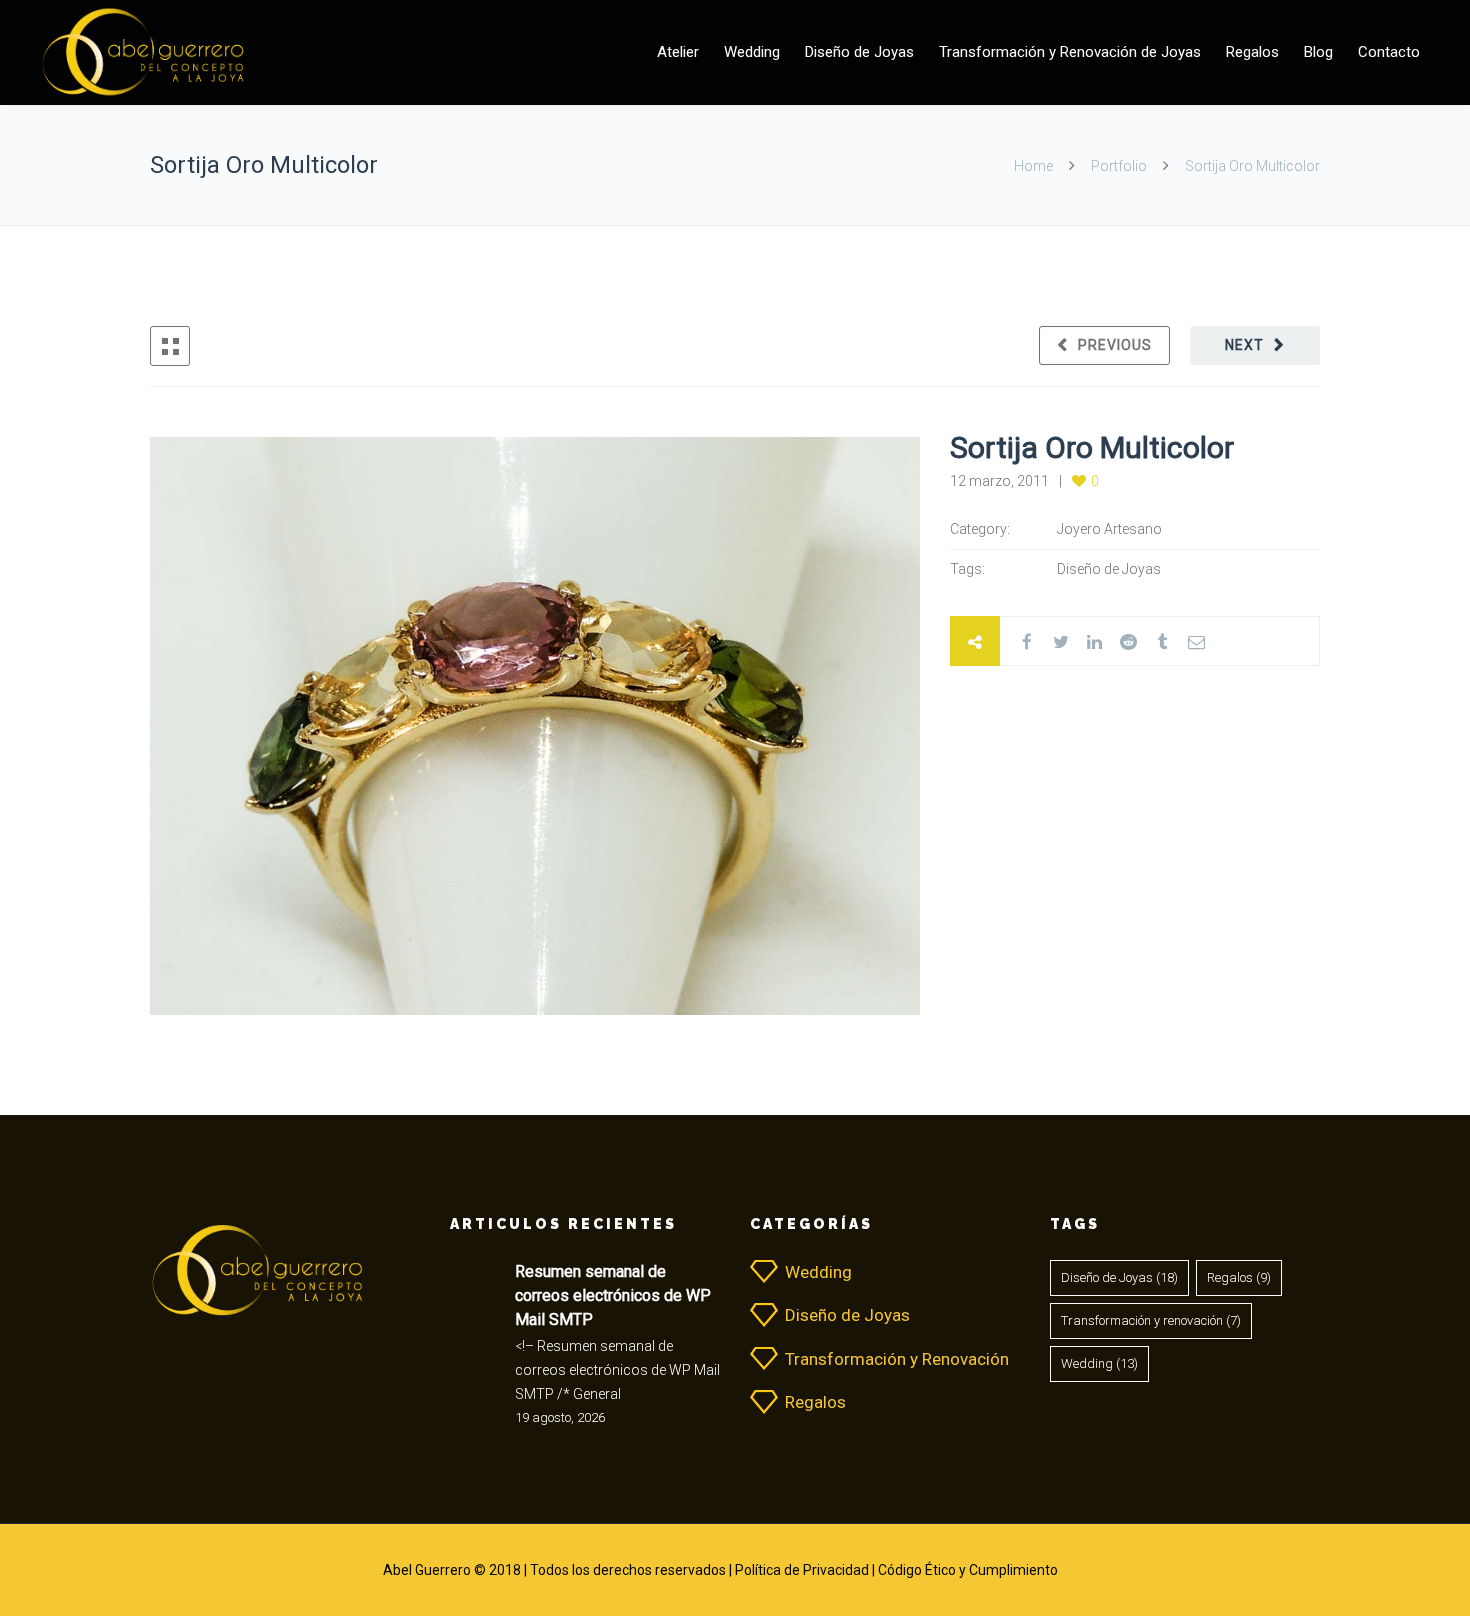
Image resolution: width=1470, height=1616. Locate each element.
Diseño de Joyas (859, 52)
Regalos (1252, 52)
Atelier (678, 52)
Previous (1115, 345)
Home (1035, 166)
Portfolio (1119, 166)
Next (1244, 345)
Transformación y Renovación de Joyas (1070, 52)
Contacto (1389, 52)
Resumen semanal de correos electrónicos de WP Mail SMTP (613, 1295)
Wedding (752, 52)
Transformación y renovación (1151, 1320)
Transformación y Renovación (897, 1359)
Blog (1318, 52)
